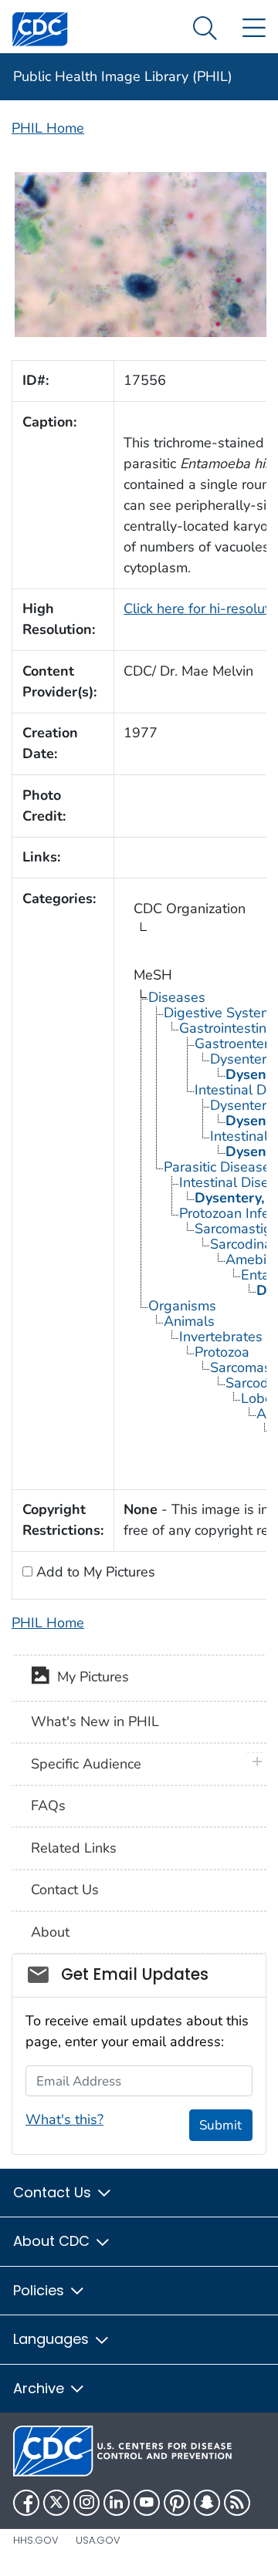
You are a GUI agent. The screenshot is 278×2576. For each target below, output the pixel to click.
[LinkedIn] (117, 2503)
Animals (189, 1321)
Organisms (182, 1306)
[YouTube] (147, 2503)
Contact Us (65, 1890)
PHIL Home (48, 128)
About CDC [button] (53, 2241)
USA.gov (98, 2540)
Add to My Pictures (94, 1572)
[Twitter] (56, 2503)
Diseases (177, 997)
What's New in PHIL (95, 1721)
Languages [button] (53, 2339)
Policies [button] (41, 2290)
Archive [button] (41, 2388)
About (50, 1932)
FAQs (48, 1806)
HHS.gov (36, 2540)
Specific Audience (86, 1764)
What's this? (64, 2119)
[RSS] (237, 2503)
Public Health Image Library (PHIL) (123, 76)
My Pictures (89, 1677)
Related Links (74, 1848)
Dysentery (242, 1059)
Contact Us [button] (54, 2192)
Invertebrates (221, 1337)
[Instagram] (86, 2503)
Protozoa (222, 1352)
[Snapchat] (207, 2503)
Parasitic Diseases (220, 1167)
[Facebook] (26, 2503)
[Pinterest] (177, 2503)
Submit (220, 2125)
